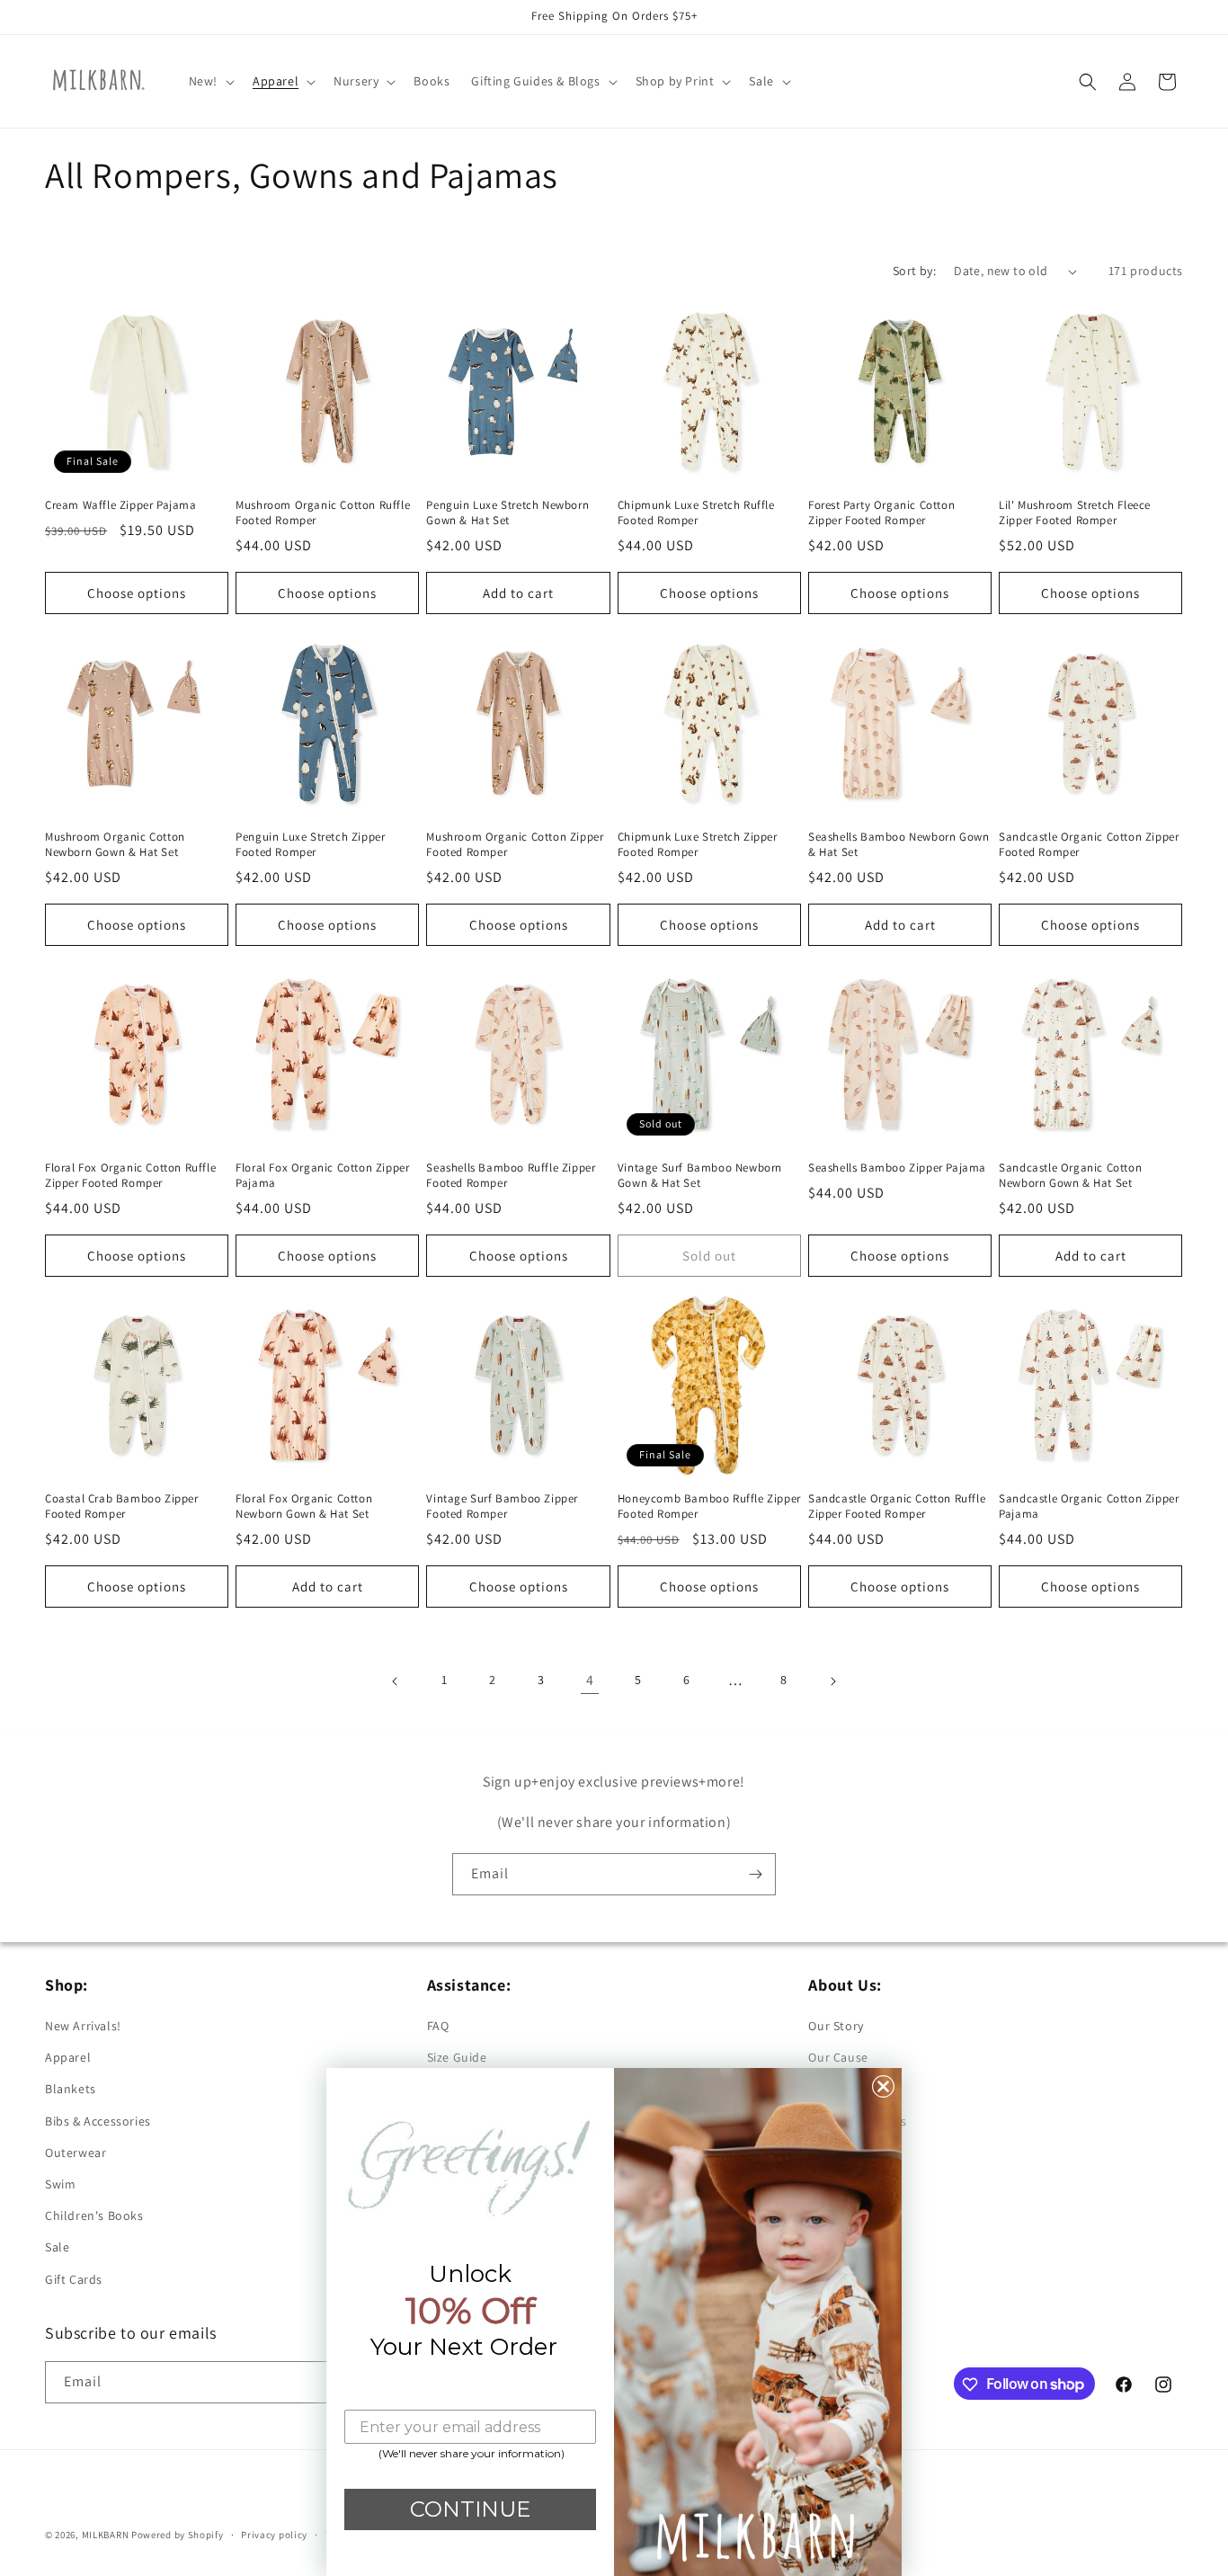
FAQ (438, 2027)
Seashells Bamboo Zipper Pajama (897, 1168)
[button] (210, 81)
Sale (57, 2248)
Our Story (836, 2027)
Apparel (68, 2058)
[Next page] (832, 1681)
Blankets (71, 2090)
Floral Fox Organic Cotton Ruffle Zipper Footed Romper (130, 1176)
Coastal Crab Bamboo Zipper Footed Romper (122, 1506)
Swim (60, 2184)
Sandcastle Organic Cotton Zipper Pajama (1089, 1506)
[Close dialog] (883, 2086)
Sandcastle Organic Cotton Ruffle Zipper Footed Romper (897, 1506)
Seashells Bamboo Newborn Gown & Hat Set (899, 845)
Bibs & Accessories (98, 2121)
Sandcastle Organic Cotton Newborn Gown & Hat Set (1070, 1176)
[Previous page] (396, 1681)
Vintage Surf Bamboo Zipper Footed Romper (502, 1506)
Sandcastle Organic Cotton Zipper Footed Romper (1089, 845)
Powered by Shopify (178, 2535)
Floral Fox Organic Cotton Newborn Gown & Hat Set (304, 1506)
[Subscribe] (755, 1874)
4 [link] (590, 1680)
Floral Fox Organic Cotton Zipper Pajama (322, 1176)
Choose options (137, 593)
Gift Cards (74, 2279)
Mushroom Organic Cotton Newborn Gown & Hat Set (115, 845)
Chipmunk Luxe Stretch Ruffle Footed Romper (696, 514)
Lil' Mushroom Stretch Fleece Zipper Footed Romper (1075, 514)
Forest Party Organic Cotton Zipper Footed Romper (881, 514)
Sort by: (914, 271)
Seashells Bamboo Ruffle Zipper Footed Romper (511, 1176)
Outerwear (76, 2153)
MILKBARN (106, 2535)
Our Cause (838, 2058)
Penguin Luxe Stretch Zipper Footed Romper (310, 845)
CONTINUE (470, 2509)
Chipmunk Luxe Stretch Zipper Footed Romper (698, 845)
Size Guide (457, 2058)
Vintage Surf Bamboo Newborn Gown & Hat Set (700, 1176)
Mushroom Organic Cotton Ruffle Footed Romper (323, 514)
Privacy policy (274, 2534)
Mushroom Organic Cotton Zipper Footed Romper (515, 845)
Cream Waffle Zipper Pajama (121, 506)
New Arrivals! (83, 2027)
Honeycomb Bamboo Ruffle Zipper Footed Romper (709, 1506)
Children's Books (94, 2216)
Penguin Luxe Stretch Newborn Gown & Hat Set (507, 514)
